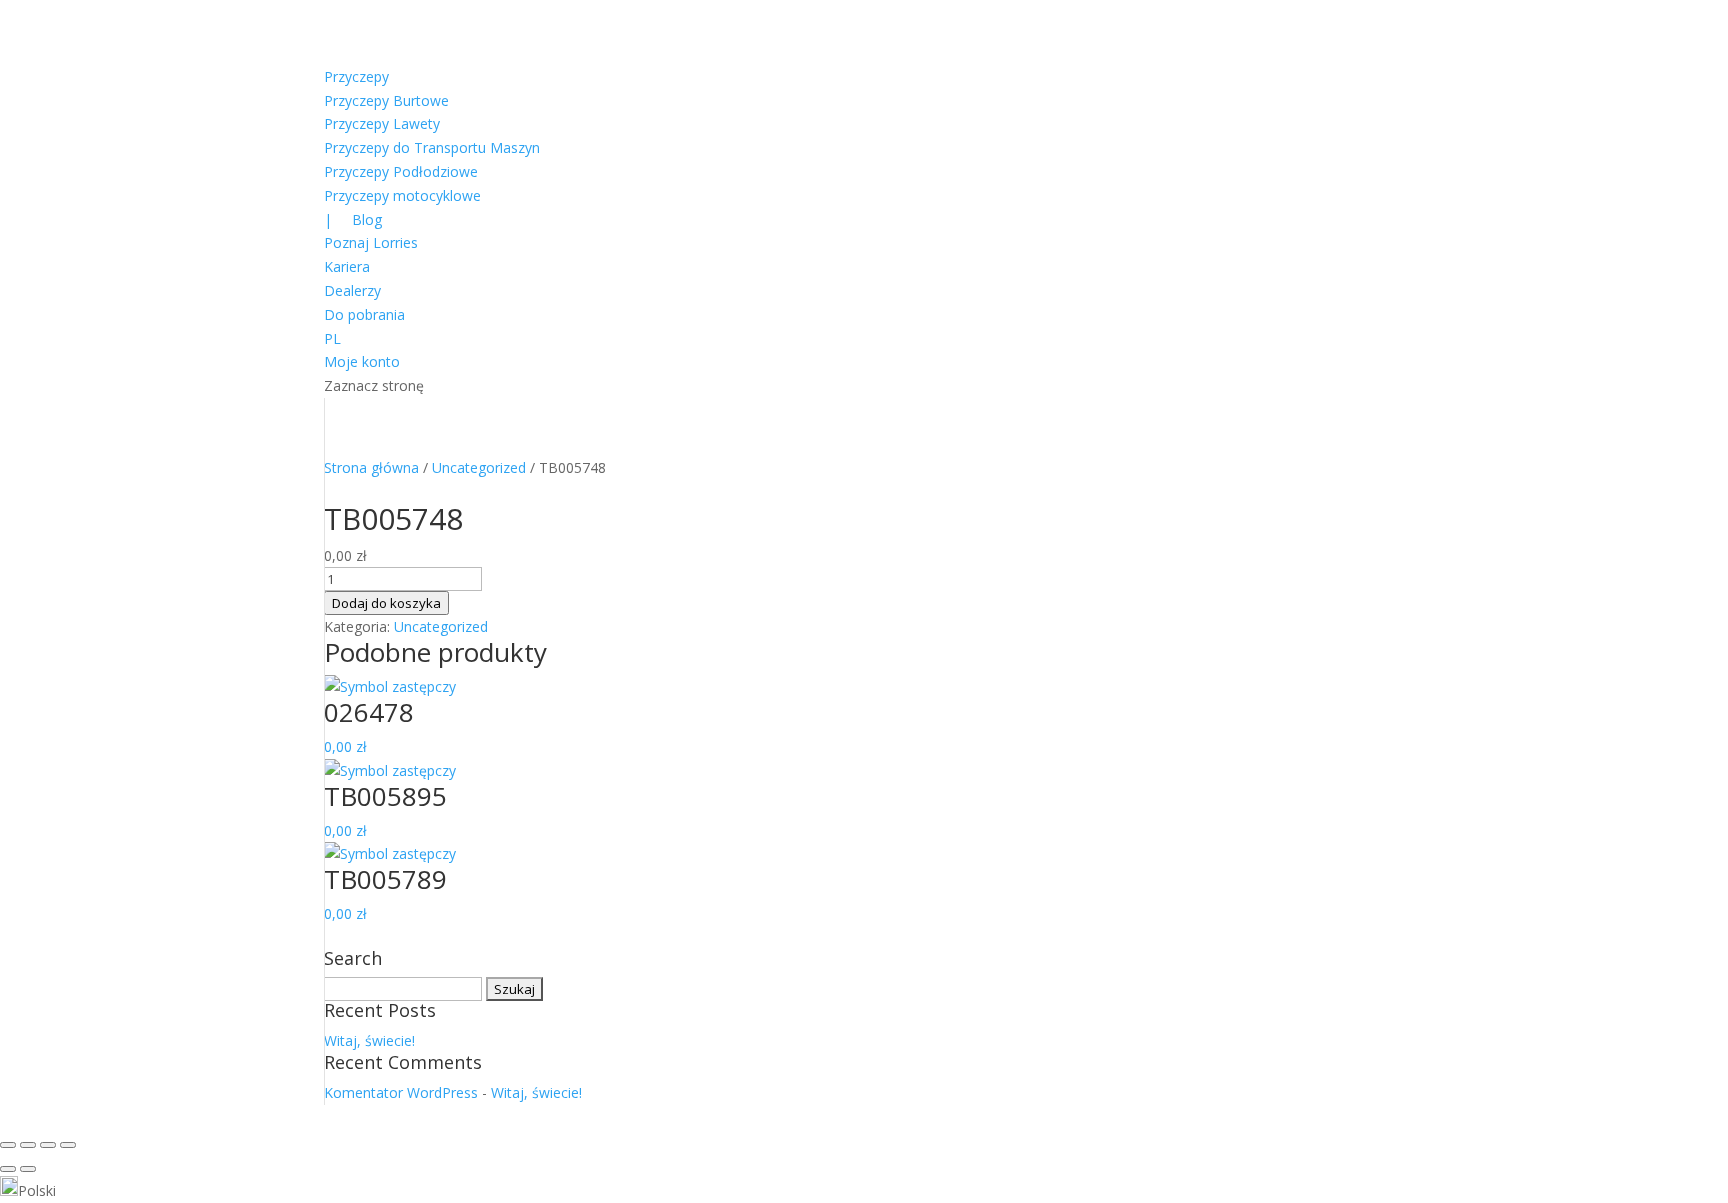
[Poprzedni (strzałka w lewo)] (8, 1169)
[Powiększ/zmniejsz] (8, 1145)
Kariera (347, 266)
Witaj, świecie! (369, 1040)
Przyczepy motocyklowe (402, 195)
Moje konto (362, 361)
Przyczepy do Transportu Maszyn (432, 147)
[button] (864, 1189)
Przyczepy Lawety (382, 123)
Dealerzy (352, 290)
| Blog (353, 219)
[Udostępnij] (48, 1145)
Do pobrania (364, 314)
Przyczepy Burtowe (386, 100)
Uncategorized (479, 467)
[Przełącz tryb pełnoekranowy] (28, 1145)
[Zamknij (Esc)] (68, 1145)
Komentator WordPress (401, 1092)
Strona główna (371, 467)
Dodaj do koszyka (386, 603)
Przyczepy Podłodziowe (401, 171)
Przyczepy (356, 76)
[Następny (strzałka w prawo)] (28, 1169)
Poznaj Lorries (371, 242)
